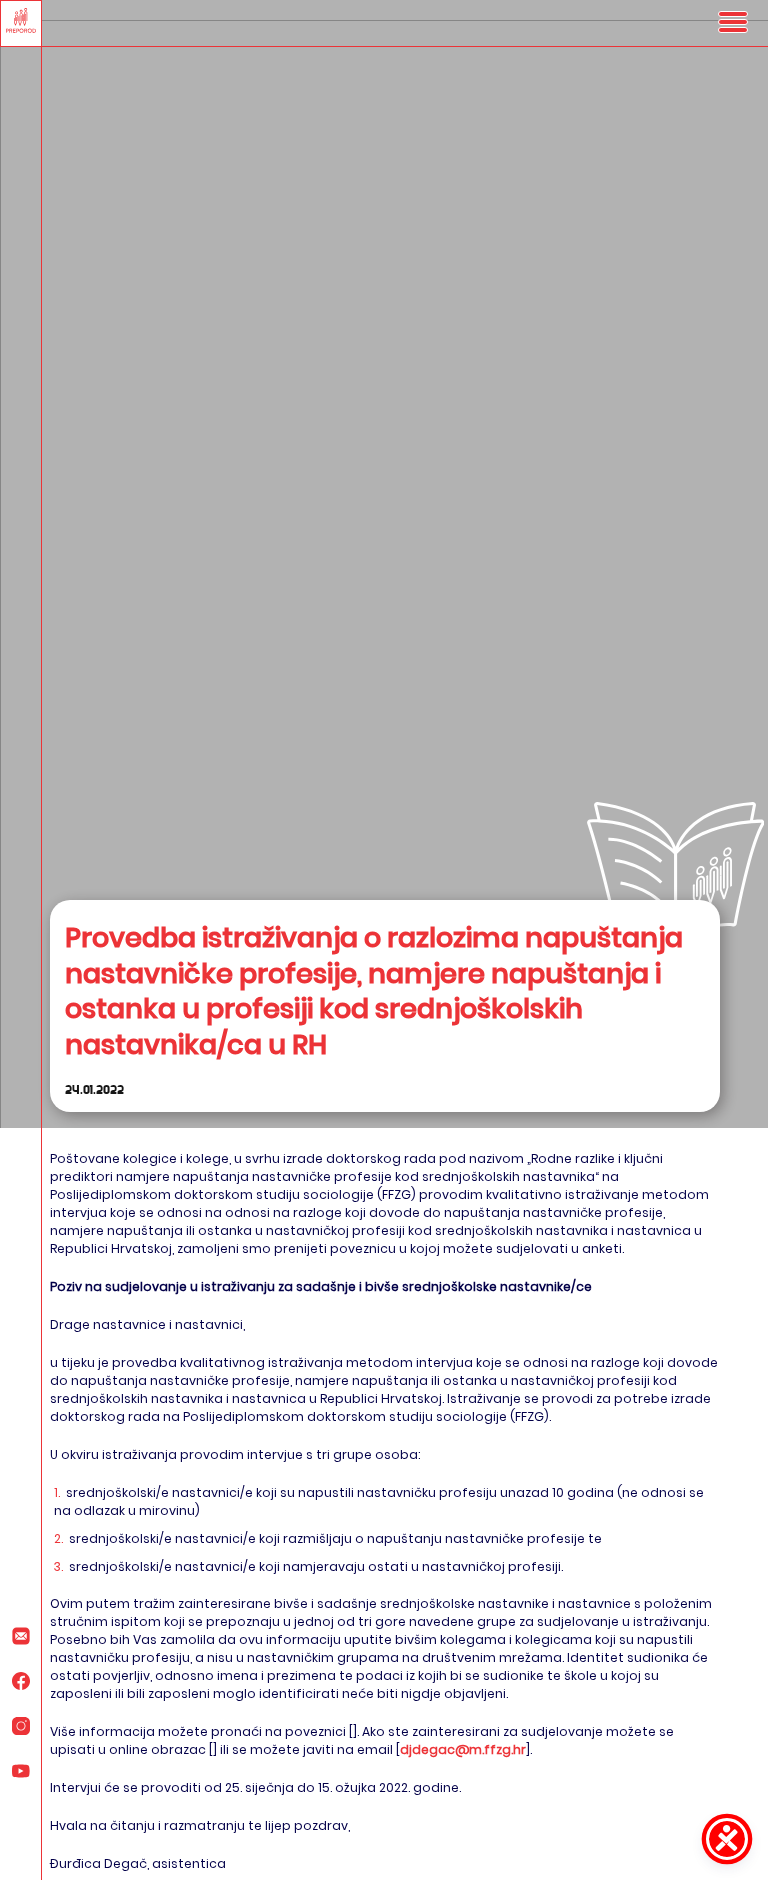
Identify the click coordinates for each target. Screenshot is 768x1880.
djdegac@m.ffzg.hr (463, 1749)
